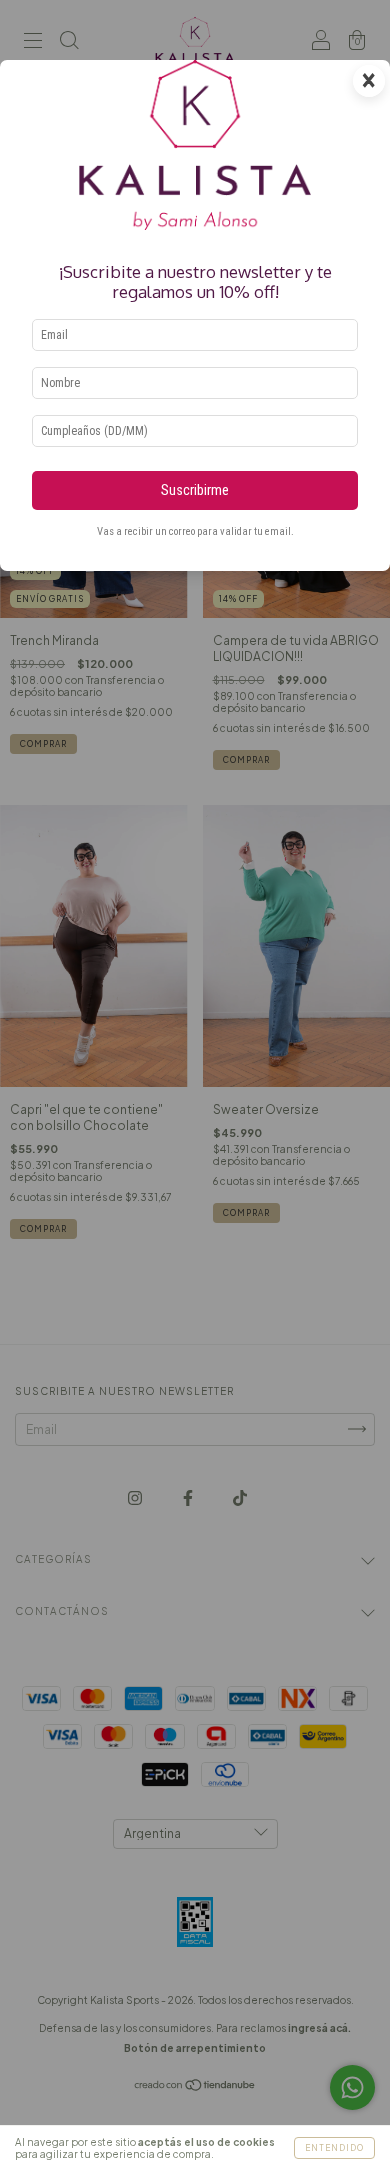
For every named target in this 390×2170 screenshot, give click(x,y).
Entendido (334, 2148)
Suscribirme (195, 490)
